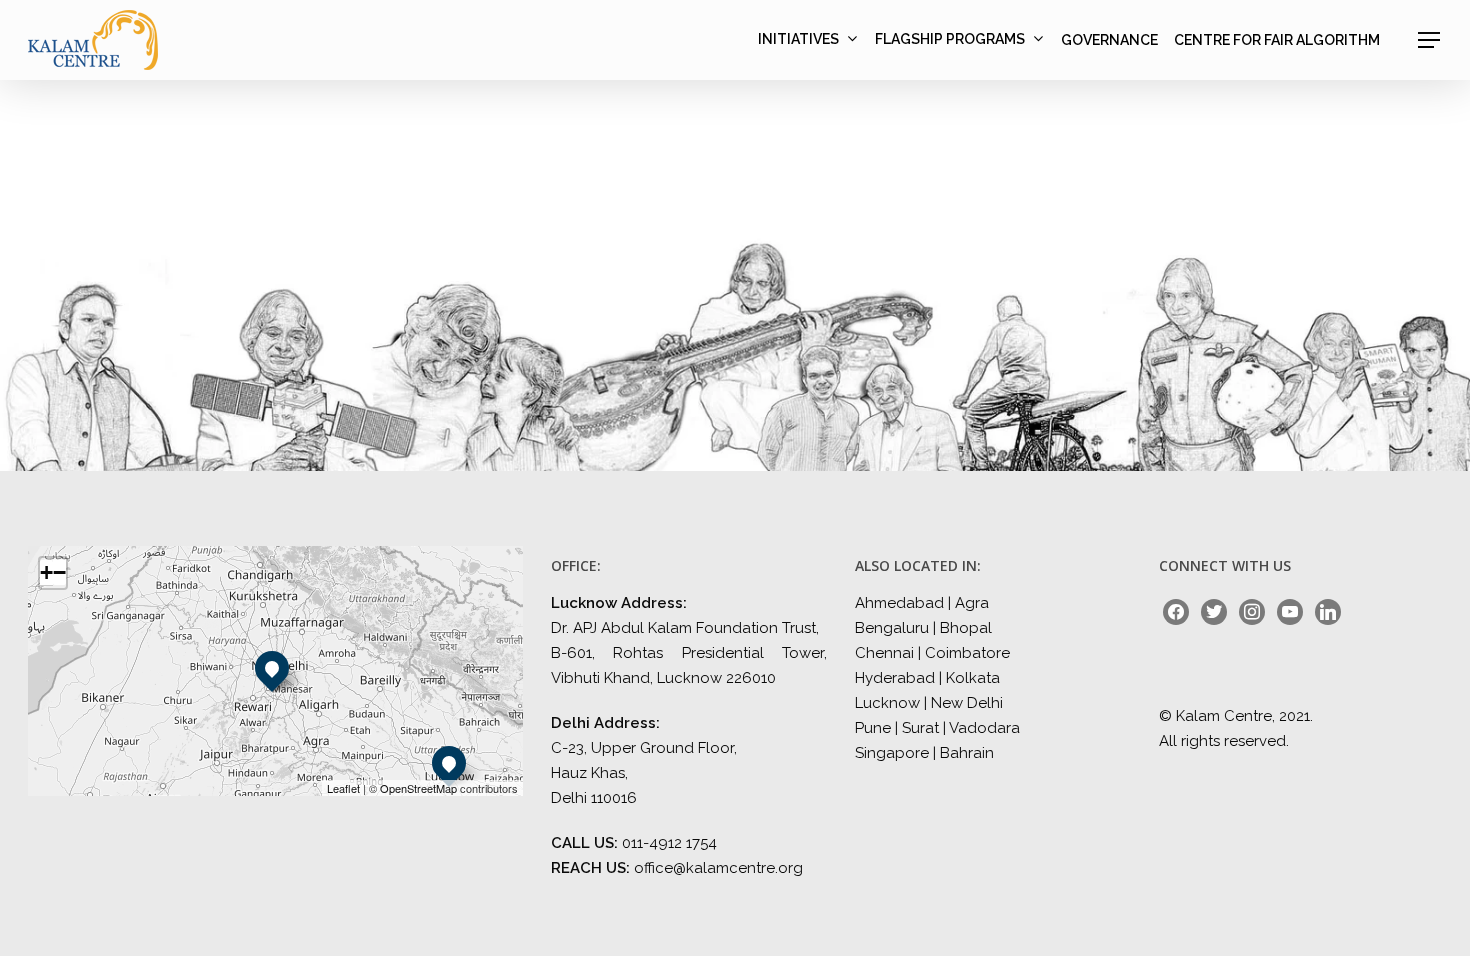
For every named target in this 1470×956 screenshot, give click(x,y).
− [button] (59, 572)
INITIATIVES (798, 39)
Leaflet (343, 788)
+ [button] (46, 572)
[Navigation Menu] (1430, 40)
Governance (1109, 40)
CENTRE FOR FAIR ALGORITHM (1277, 40)
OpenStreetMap (418, 788)
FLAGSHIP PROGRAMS (950, 39)
